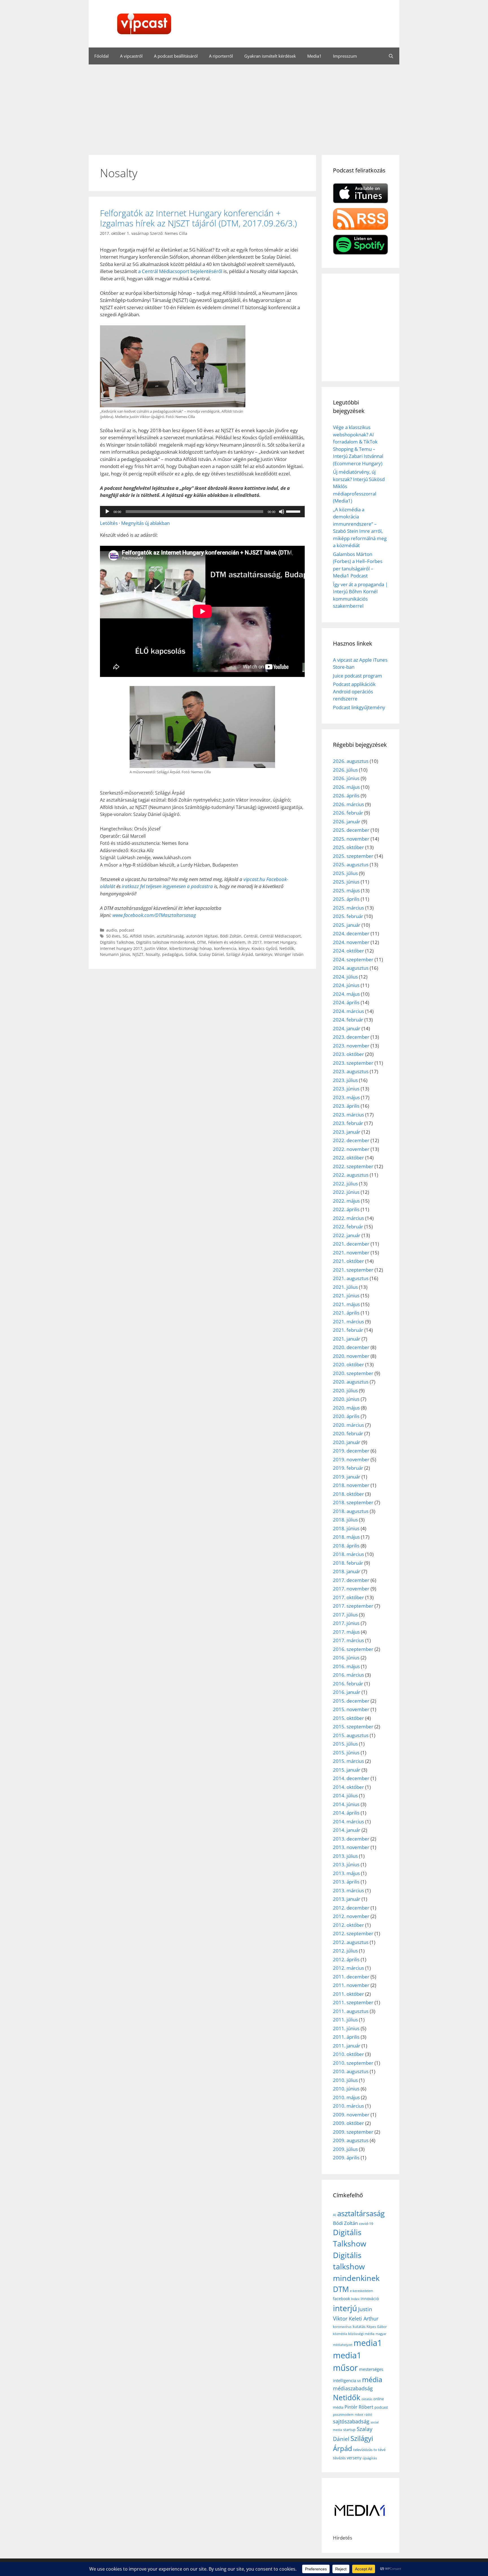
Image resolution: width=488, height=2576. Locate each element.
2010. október (348, 2054)
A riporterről (221, 56)
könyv (244, 948)
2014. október (348, 1787)
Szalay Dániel (211, 954)
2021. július (345, 1287)
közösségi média (361, 2334)
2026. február (348, 813)
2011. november (351, 1985)
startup (349, 2430)
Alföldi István (142, 936)
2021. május (346, 1304)
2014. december (351, 1778)
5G (125, 936)
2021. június (346, 1295)
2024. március (348, 1011)
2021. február (348, 1330)
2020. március (348, 1425)
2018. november (351, 1485)
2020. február (348, 1433)
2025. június (346, 882)
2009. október (348, 2123)
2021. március (348, 1321)
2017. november (351, 1589)
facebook (341, 2299)
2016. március (348, 1675)
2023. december (351, 1037)
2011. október (348, 1994)
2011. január (347, 2046)
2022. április (346, 1209)
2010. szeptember (353, 2063)
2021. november (351, 1253)
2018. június (346, 1528)
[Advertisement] (244, 107)
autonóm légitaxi (202, 936)
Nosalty (153, 954)
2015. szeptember (353, 1727)
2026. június (346, 778)
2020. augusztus (351, 1382)
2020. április (346, 1416)
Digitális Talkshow (117, 942)
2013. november (351, 1847)
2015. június (346, 1753)
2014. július (345, 1795)
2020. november (351, 1356)
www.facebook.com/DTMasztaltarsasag (154, 915)
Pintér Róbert (359, 2407)
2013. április (346, 1882)
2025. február (348, 916)
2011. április (346, 2037)
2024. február (348, 1020)
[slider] (294, 511)
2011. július (345, 2020)
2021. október (348, 1261)
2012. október (348, 1925)
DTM (201, 942)
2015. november (351, 1709)
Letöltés (109, 523)
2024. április (346, 1002)
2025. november (351, 839)
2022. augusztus (351, 1175)
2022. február (348, 1227)
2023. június (346, 1089)
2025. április (346, 899)
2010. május (346, 2097)
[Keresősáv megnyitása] (391, 56)
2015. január (347, 1770)
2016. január (347, 1692)
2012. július (345, 1951)
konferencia (225, 948)
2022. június (346, 1192)
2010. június (346, 2089)
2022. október (348, 1158)
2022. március (348, 1218)
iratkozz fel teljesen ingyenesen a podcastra (167, 886)
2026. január (347, 821)
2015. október (348, 1718)
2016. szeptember (353, 1649)
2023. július (345, 1080)
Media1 (314, 56)
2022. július (345, 1184)
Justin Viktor (156, 948)
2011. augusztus (351, 2011)
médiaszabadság (353, 2388)
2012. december (351, 1908)
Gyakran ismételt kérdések (270, 56)
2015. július (345, 1744)
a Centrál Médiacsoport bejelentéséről (180, 271)
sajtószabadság (351, 2421)
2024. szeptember (353, 959)
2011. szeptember (353, 2002)
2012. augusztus (351, 1942)
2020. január (347, 1442)
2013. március (348, 1890)
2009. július (345, 2149)
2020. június (346, 1399)
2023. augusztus (351, 1071)
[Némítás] (282, 512)
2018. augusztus (351, 1511)
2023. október (348, 1054)
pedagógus (173, 954)
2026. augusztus (351, 761)
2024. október (348, 951)
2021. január (347, 1339)
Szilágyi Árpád (240, 954)
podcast (127, 930)
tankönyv (264, 954)
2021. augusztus (351, 1278)
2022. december (351, 1140)
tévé (382, 2450)
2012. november (351, 1916)
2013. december (351, 1839)
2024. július (345, 977)
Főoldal (102, 56)
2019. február (348, 1468)
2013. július (345, 1856)
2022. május (346, 1201)
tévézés (339, 2458)
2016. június (346, 1658)
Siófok (191, 954)
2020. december (351, 1347)
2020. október (348, 1364)
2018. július (345, 1520)
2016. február (348, 1684)
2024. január (347, 1028)
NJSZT (138, 954)
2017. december (351, 1580)
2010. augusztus (351, 2071)
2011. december (351, 1977)
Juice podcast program (358, 676)
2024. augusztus (351, 968)
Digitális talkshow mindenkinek (165, 942)
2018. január (347, 1571)
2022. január (347, 1235)
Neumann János (115, 954)
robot (359, 2414)
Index (355, 2299)
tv (375, 2450)
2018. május (346, 1537)
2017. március (348, 1640)
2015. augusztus (351, 1735)
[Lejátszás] (107, 512)
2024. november (351, 942)
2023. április (346, 1106)
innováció (370, 2299)
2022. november (351, 1149)
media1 (368, 2343)
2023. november (351, 1046)
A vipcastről (131, 56)
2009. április (346, 2158)
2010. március (348, 2106)
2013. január (347, 1899)
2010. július (345, 2080)
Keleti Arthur (364, 2319)
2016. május (346, 1666)
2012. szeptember (353, 1933)
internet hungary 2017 (121, 948)
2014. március (348, 1821)
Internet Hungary (280, 942)
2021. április (346, 1313)
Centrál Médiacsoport (280, 936)
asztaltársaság (170, 936)
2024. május (346, 994)
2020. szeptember (353, 1373)
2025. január (347, 925)
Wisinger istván (289, 954)
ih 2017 (255, 942)
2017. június (346, 1623)
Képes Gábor (377, 2327)
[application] (202, 512)
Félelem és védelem (227, 942)
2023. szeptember (353, 1063)
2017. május (346, 1632)
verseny (354, 2458)
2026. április (346, 795)
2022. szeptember (353, 1166)
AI (335, 2215)
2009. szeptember (353, 2132)
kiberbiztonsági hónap (191, 948)
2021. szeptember (353, 1270)
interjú (345, 2308)
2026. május (346, 787)
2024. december (351, 933)
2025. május (346, 890)
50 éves (113, 936)
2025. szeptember (353, 856)
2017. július (345, 1615)
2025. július (345, 873)
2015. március (348, 1761)
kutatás (359, 2326)
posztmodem (343, 2414)
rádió (368, 2414)
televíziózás (363, 2450)
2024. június (346, 985)
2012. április (346, 1959)
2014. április (346, 1813)
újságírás (370, 2458)
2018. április (346, 1546)
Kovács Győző (264, 948)
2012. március (348, 1968)
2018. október (348, 1494)
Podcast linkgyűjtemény (359, 707)
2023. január (347, 1132)
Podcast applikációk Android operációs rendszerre (354, 691)
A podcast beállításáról (176, 56)
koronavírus (342, 2327)
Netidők (287, 948)
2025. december (351, 830)
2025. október (348, 847)
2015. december (351, 1701)
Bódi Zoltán (231, 936)
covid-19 (366, 2224)
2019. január (347, 1477)
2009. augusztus (351, 2140)
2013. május (346, 1873)
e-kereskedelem (361, 2291)
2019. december (351, 1451)
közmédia (340, 2334)
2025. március (348, 908)
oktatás (367, 2399)
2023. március (348, 1115)
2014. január (347, 1830)
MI (359, 2381)
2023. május (346, 1097)
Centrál (251, 936)
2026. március (348, 804)
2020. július (345, 1390)
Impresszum (345, 56)
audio (112, 930)
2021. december (351, 1244)
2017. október (348, 1597)
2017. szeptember (353, 1606)
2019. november (351, 1459)
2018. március (348, 1554)
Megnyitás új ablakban (145, 523)
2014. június (346, 1804)
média (372, 2379)
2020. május (346, 1408)
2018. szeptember (353, 1502)
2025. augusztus (351, 864)
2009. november (351, 2115)
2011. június (346, 2028)
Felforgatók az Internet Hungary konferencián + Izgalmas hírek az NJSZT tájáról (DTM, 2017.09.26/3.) (198, 218)
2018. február (348, 1563)
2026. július (345, 770)
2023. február (348, 1123)
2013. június (346, 1864)
